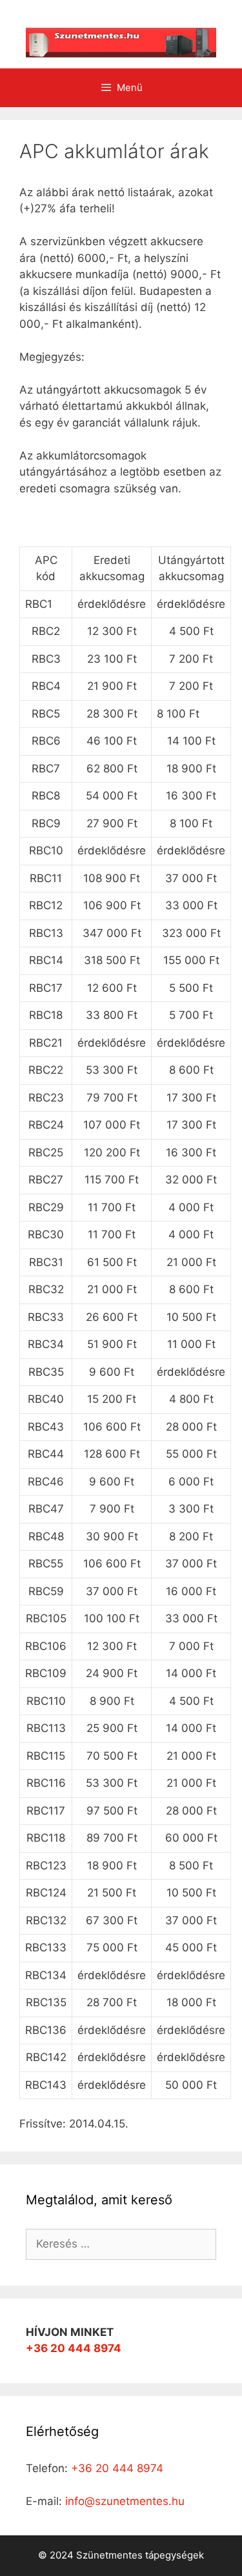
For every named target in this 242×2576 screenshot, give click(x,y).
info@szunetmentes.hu (125, 2501)
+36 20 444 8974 (74, 2348)
